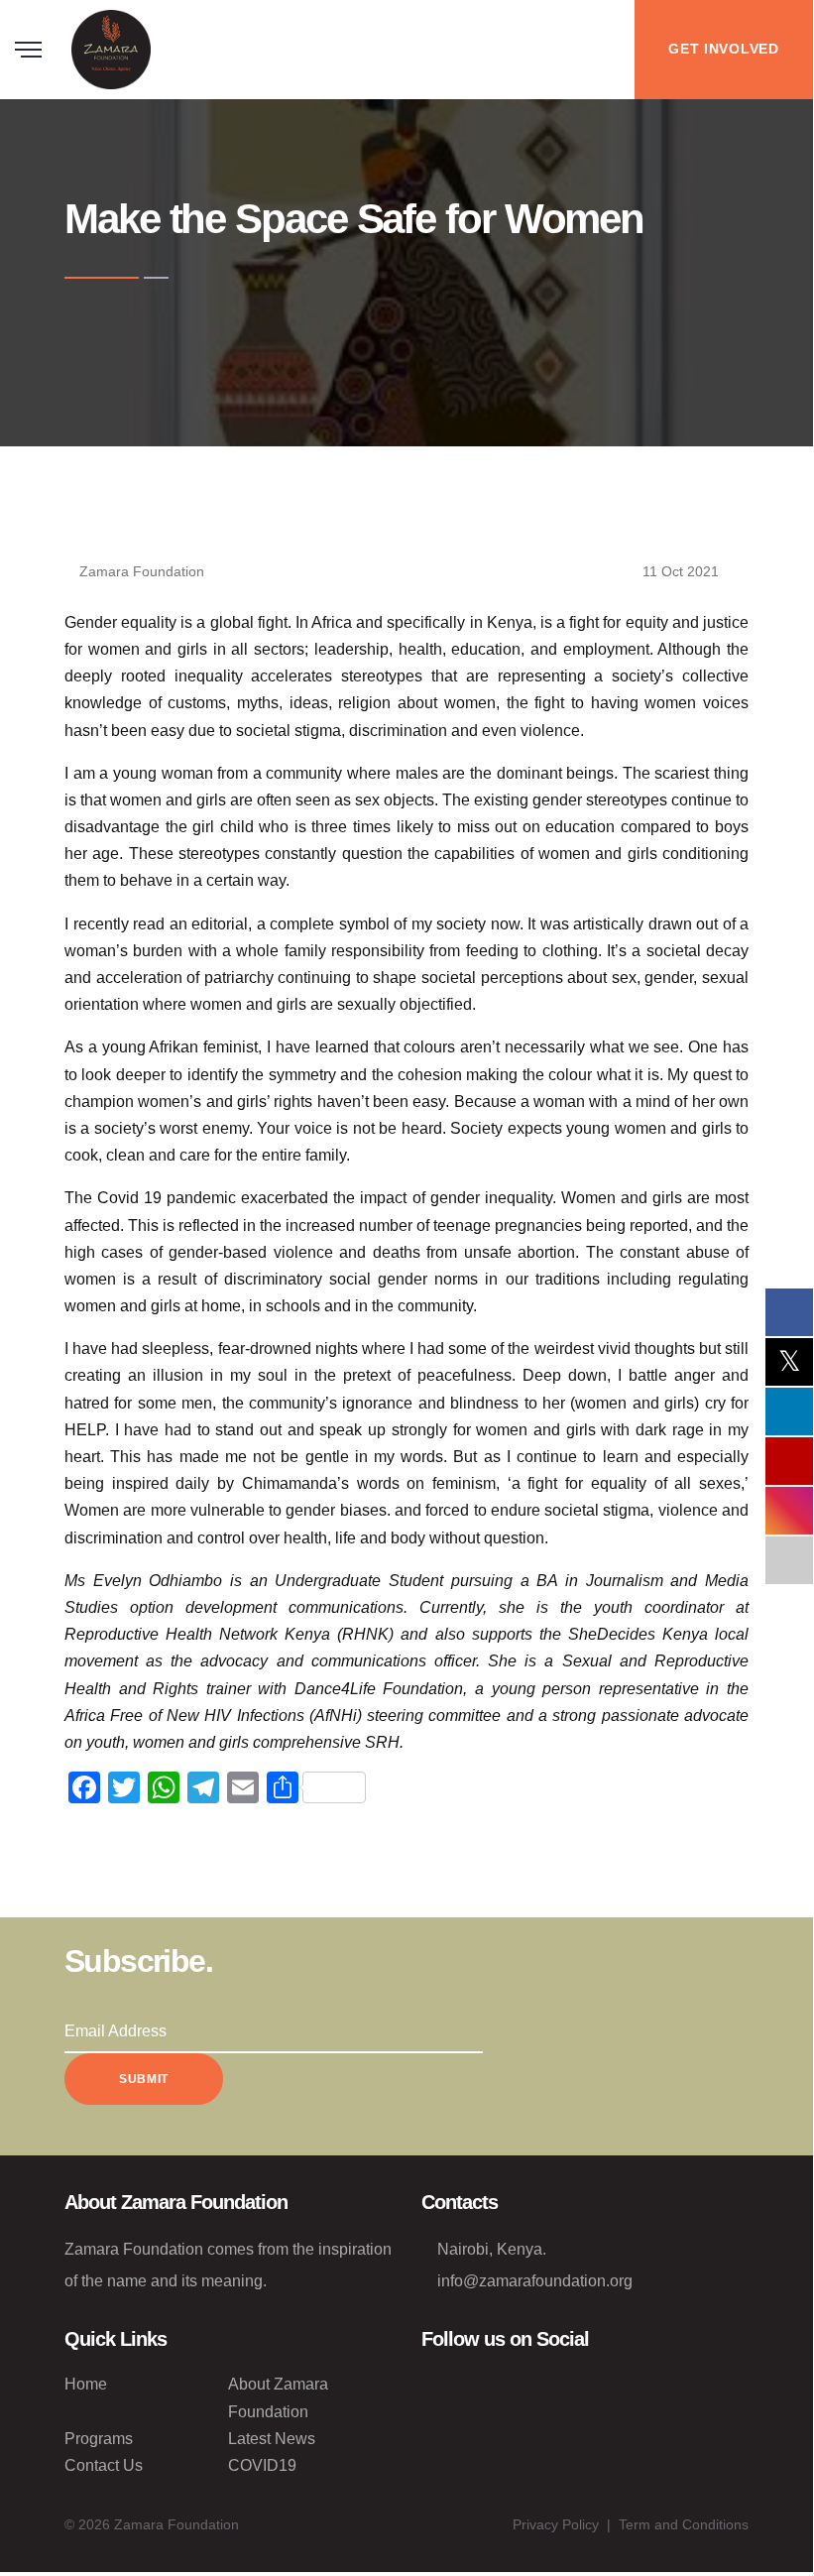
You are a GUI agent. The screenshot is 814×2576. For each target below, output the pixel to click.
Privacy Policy (556, 2524)
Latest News (272, 2439)
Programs (99, 2439)
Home (86, 2384)
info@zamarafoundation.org (535, 2281)
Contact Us (104, 2465)
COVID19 (262, 2465)
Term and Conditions (684, 2524)
